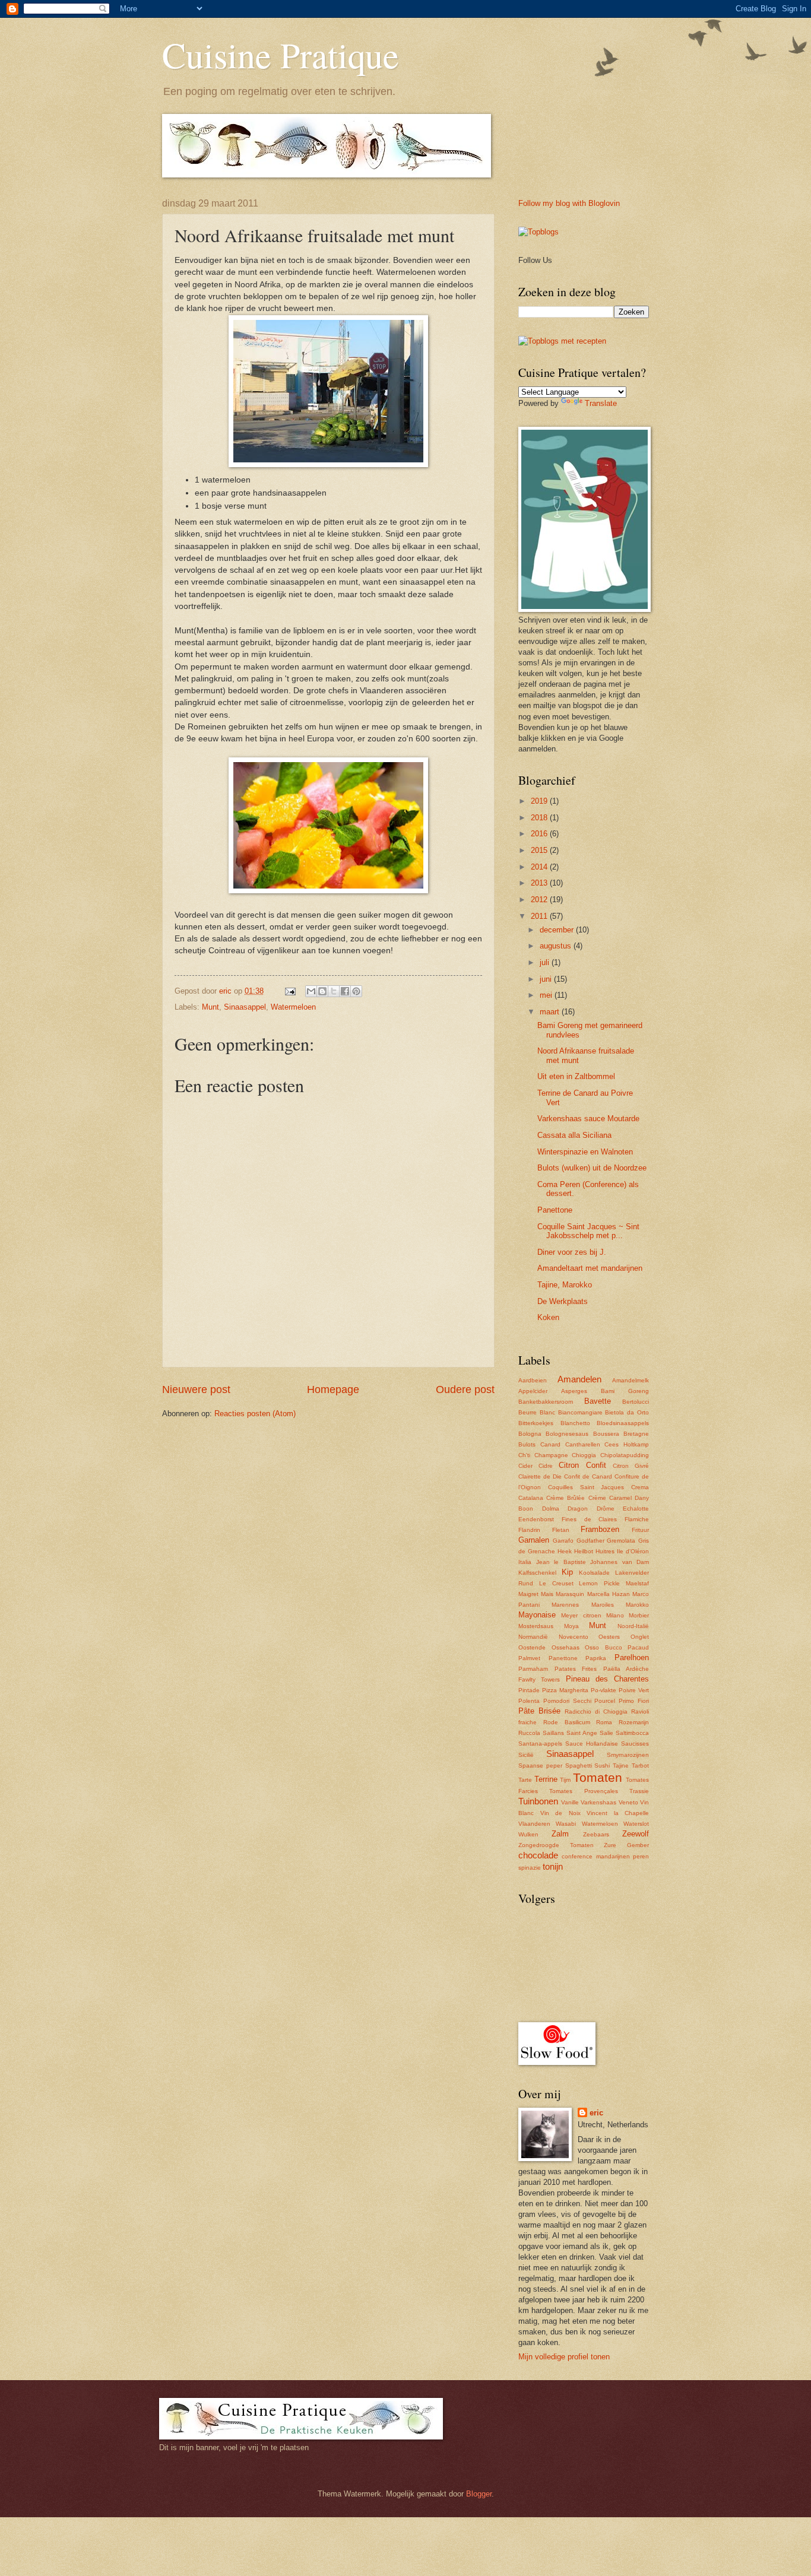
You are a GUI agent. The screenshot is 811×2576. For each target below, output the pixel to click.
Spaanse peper (540, 1766)
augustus (557, 946)
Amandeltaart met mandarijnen (590, 1268)
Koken (548, 1317)
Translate (601, 403)
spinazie (530, 1868)
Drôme (606, 1509)
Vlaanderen (534, 1824)
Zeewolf (636, 1834)
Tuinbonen (538, 1801)
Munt (210, 1007)
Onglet (640, 1637)
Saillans (553, 1733)
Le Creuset (556, 1583)
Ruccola (529, 1733)
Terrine (546, 1779)
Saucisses (635, 1744)
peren (641, 1856)
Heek (565, 1551)
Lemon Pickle (599, 1583)
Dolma (551, 1509)
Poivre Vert (634, 1690)
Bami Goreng (625, 1391)
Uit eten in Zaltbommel (576, 1076)
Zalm (560, 1834)
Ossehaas (566, 1647)
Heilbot (584, 1551)
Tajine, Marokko (565, 1285)
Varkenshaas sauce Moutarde (588, 1119)
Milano (615, 1615)
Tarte (525, 1780)
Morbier (639, 1615)
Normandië (533, 1637)
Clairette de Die (540, 1476)
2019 (540, 801)
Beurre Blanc (537, 1412)
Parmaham (533, 1669)
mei (547, 995)
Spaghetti (579, 1766)
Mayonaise (537, 1615)
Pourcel (605, 1701)
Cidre (546, 1466)
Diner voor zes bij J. (572, 1252)
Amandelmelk (631, 1380)
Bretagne (636, 1434)
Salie (606, 1733)
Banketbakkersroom (546, 1402)
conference (577, 1856)
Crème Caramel (610, 1498)
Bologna (530, 1434)
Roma (604, 1722)
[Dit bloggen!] (322, 991)
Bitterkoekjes (536, 1423)
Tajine (621, 1766)
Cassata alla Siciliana (574, 1135)
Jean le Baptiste (561, 1562)
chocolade (538, 1855)
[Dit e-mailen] (311, 991)
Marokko (637, 1605)
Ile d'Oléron (633, 1551)
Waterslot (636, 1824)
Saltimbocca (632, 1733)
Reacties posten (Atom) (255, 1414)
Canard (550, 1444)
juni (547, 979)
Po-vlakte (604, 1690)
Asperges (574, 1391)
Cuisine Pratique (281, 55)
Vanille (570, 1802)
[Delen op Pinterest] (356, 991)
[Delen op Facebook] (345, 991)
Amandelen (579, 1379)
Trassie (639, 1791)
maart (551, 1012)
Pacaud (638, 1647)
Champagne (551, 1455)
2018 (540, 818)
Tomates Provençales (583, 1791)
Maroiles (603, 1605)
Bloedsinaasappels (623, 1423)
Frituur (640, 1530)
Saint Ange (582, 1733)
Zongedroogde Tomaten (556, 1845)
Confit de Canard (588, 1476)
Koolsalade (594, 1573)
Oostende (532, 1647)
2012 (540, 900)
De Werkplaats (563, 1301)
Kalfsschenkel (537, 1573)
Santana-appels (540, 1744)
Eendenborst (536, 1519)
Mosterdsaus (536, 1626)
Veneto (628, 1802)
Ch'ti (524, 1455)
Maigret (528, 1594)
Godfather (590, 1541)
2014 (540, 867)
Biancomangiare (580, 1412)
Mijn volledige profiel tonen (564, 2357)
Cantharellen (583, 1444)
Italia (525, 1562)
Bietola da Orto (627, 1412)
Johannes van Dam (620, 1562)
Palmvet (529, 1658)
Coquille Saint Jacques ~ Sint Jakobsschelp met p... (588, 1231)
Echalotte (636, 1509)
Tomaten (598, 1777)
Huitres (605, 1551)
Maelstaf (637, 1583)
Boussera (606, 1434)
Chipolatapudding (625, 1455)
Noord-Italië (633, 1626)
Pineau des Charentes (608, 1679)
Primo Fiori (634, 1701)
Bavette (598, 1401)
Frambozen (600, 1529)
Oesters (609, 1637)
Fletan (561, 1530)
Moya (571, 1626)
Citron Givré (631, 1466)
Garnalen (534, 1540)
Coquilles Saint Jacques (586, 1487)
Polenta (529, 1701)
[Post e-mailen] (290, 991)
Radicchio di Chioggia (596, 1711)
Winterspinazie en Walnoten (585, 1152)
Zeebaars (596, 1834)
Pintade (529, 1690)
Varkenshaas (598, 1802)
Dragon (578, 1509)
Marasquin (570, 1594)
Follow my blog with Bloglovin (569, 203)
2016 (540, 834)
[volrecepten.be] (538, 232)
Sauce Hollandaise (592, 1744)
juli (546, 962)
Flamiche (637, 1519)
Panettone (555, 1210)
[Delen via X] (334, 991)
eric (596, 2113)
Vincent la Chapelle (618, 1813)
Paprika (596, 1658)
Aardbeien (533, 1380)
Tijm (565, 1780)
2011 (540, 916)
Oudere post (465, 1389)
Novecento (574, 1637)
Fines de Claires (590, 1519)
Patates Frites (576, 1669)
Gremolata (621, 1541)
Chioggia (584, 1455)
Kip (567, 1572)
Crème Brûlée (566, 1498)
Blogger (479, 2494)
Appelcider (533, 1391)
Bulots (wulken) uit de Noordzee (592, 1168)
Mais (547, 1594)
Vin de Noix (560, 1813)
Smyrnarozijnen (628, 1755)
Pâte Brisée (539, 1711)
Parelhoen (632, 1657)
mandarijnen (613, 1856)
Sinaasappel (245, 1007)
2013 (540, 883)
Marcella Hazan (609, 1594)
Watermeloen (293, 1007)
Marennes (565, 1605)
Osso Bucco (604, 1647)
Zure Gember (626, 1845)
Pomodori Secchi (567, 1701)
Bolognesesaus (567, 1434)
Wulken (528, 1834)
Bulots (527, 1444)
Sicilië (526, 1755)
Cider (525, 1466)
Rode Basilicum (567, 1722)
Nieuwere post (196, 1389)
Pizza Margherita (565, 1690)
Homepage (333, 1389)
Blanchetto (575, 1423)
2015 (540, 850)
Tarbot (640, 1766)
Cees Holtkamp (627, 1444)
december (558, 930)
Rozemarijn (634, 1722)
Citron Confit (582, 1465)
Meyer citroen (581, 1615)
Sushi (602, 1766)
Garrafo (563, 1541)
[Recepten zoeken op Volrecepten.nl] (562, 341)
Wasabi (566, 1824)
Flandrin (529, 1530)
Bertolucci (636, 1402)
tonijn (553, 1866)
